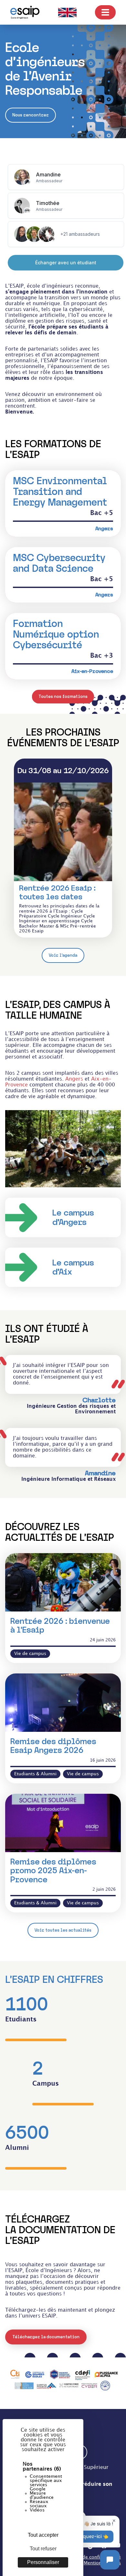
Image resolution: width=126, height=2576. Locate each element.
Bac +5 (102, 513)
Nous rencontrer (31, 115)
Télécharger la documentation (46, 2337)
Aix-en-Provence (92, 671)
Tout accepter (43, 2535)
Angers (104, 529)
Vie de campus (30, 1653)
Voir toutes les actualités (63, 1930)
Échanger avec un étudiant (66, 263)
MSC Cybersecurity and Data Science (59, 563)
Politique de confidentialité (91, 2557)
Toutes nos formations (63, 696)
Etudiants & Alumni (35, 1774)
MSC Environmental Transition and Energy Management (60, 491)
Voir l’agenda (63, 955)
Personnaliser (43, 2562)
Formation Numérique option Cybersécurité (56, 634)
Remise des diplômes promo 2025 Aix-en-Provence (53, 1871)
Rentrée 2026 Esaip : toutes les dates (57, 892)
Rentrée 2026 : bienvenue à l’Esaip (60, 1626)
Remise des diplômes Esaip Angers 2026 (53, 1746)
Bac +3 (102, 656)
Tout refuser (43, 2549)
